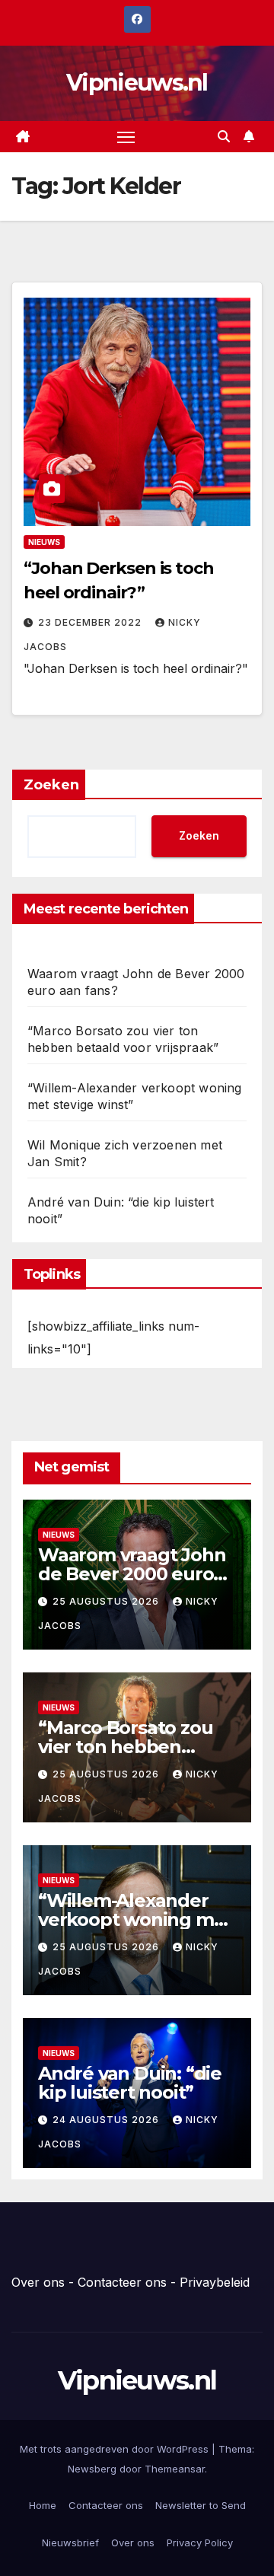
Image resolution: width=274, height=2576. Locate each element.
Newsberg (92, 2469)
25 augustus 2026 (107, 1601)
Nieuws (44, 542)
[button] (224, 136)
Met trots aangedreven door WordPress (116, 2449)
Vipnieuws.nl (137, 83)
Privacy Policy (200, 2543)
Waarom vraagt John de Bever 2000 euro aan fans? (132, 1574)
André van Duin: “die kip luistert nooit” (130, 2083)
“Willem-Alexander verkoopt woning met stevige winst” (135, 1919)
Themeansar (175, 2469)
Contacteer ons (122, 2282)
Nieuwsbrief (70, 2543)
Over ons (38, 2282)
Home (43, 2505)
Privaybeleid (215, 2282)
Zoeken (51, 785)
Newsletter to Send (201, 2505)
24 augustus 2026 (107, 2120)
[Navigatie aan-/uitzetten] (126, 137)
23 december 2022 (91, 622)
